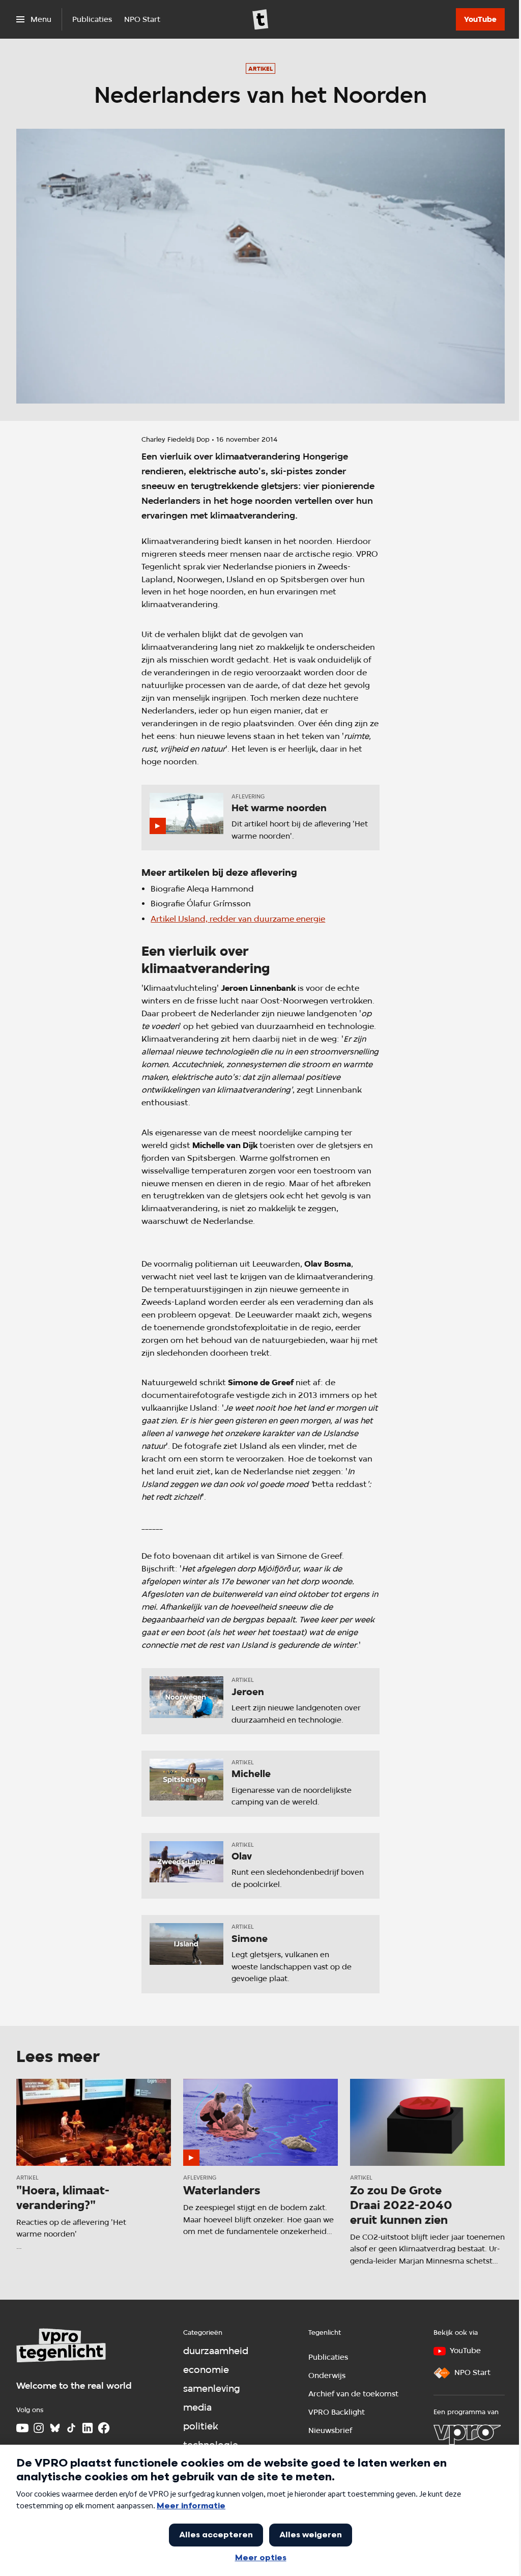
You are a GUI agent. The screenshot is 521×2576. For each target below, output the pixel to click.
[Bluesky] (55, 2428)
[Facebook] (104, 2428)
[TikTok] (71, 2428)
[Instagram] (39, 2428)
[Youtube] (22, 2428)
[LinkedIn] (88, 2428)
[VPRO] (467, 2435)
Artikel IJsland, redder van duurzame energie (238, 919)
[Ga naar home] (260, 19)
